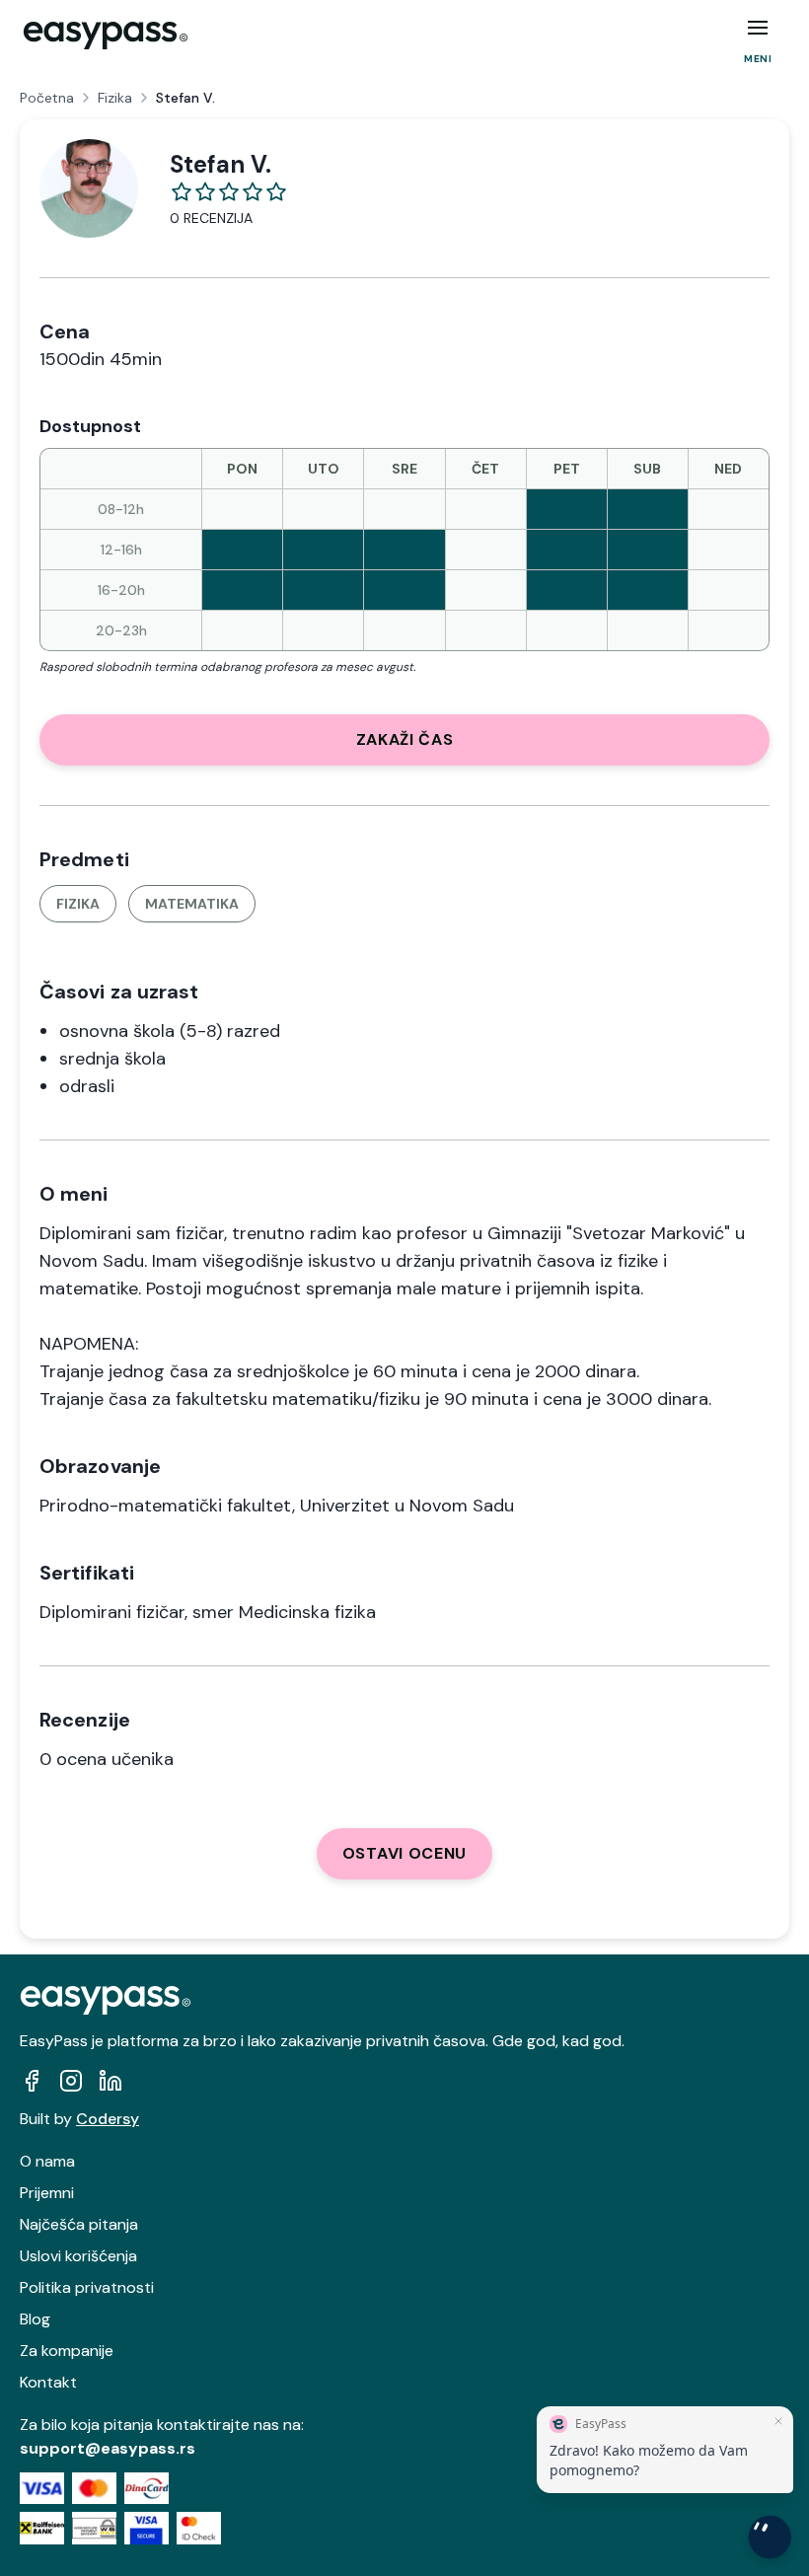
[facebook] (32, 2081)
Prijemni (47, 2193)
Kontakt (48, 2382)
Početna (47, 98)
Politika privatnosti (87, 2287)
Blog (35, 2319)
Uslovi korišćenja (78, 2256)
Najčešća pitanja (79, 2224)
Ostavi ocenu (404, 1853)
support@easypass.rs (108, 2448)
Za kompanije (67, 2351)
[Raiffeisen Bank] (42, 2528)
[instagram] (71, 2081)
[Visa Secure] (147, 2528)
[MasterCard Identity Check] (199, 2528)
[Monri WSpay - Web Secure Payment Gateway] (94, 2528)
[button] (758, 28)
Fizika (115, 98)
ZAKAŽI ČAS (405, 739)
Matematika (192, 904)
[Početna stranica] (106, 36)
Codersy (108, 2119)
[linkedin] (110, 2081)
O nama (47, 2161)
